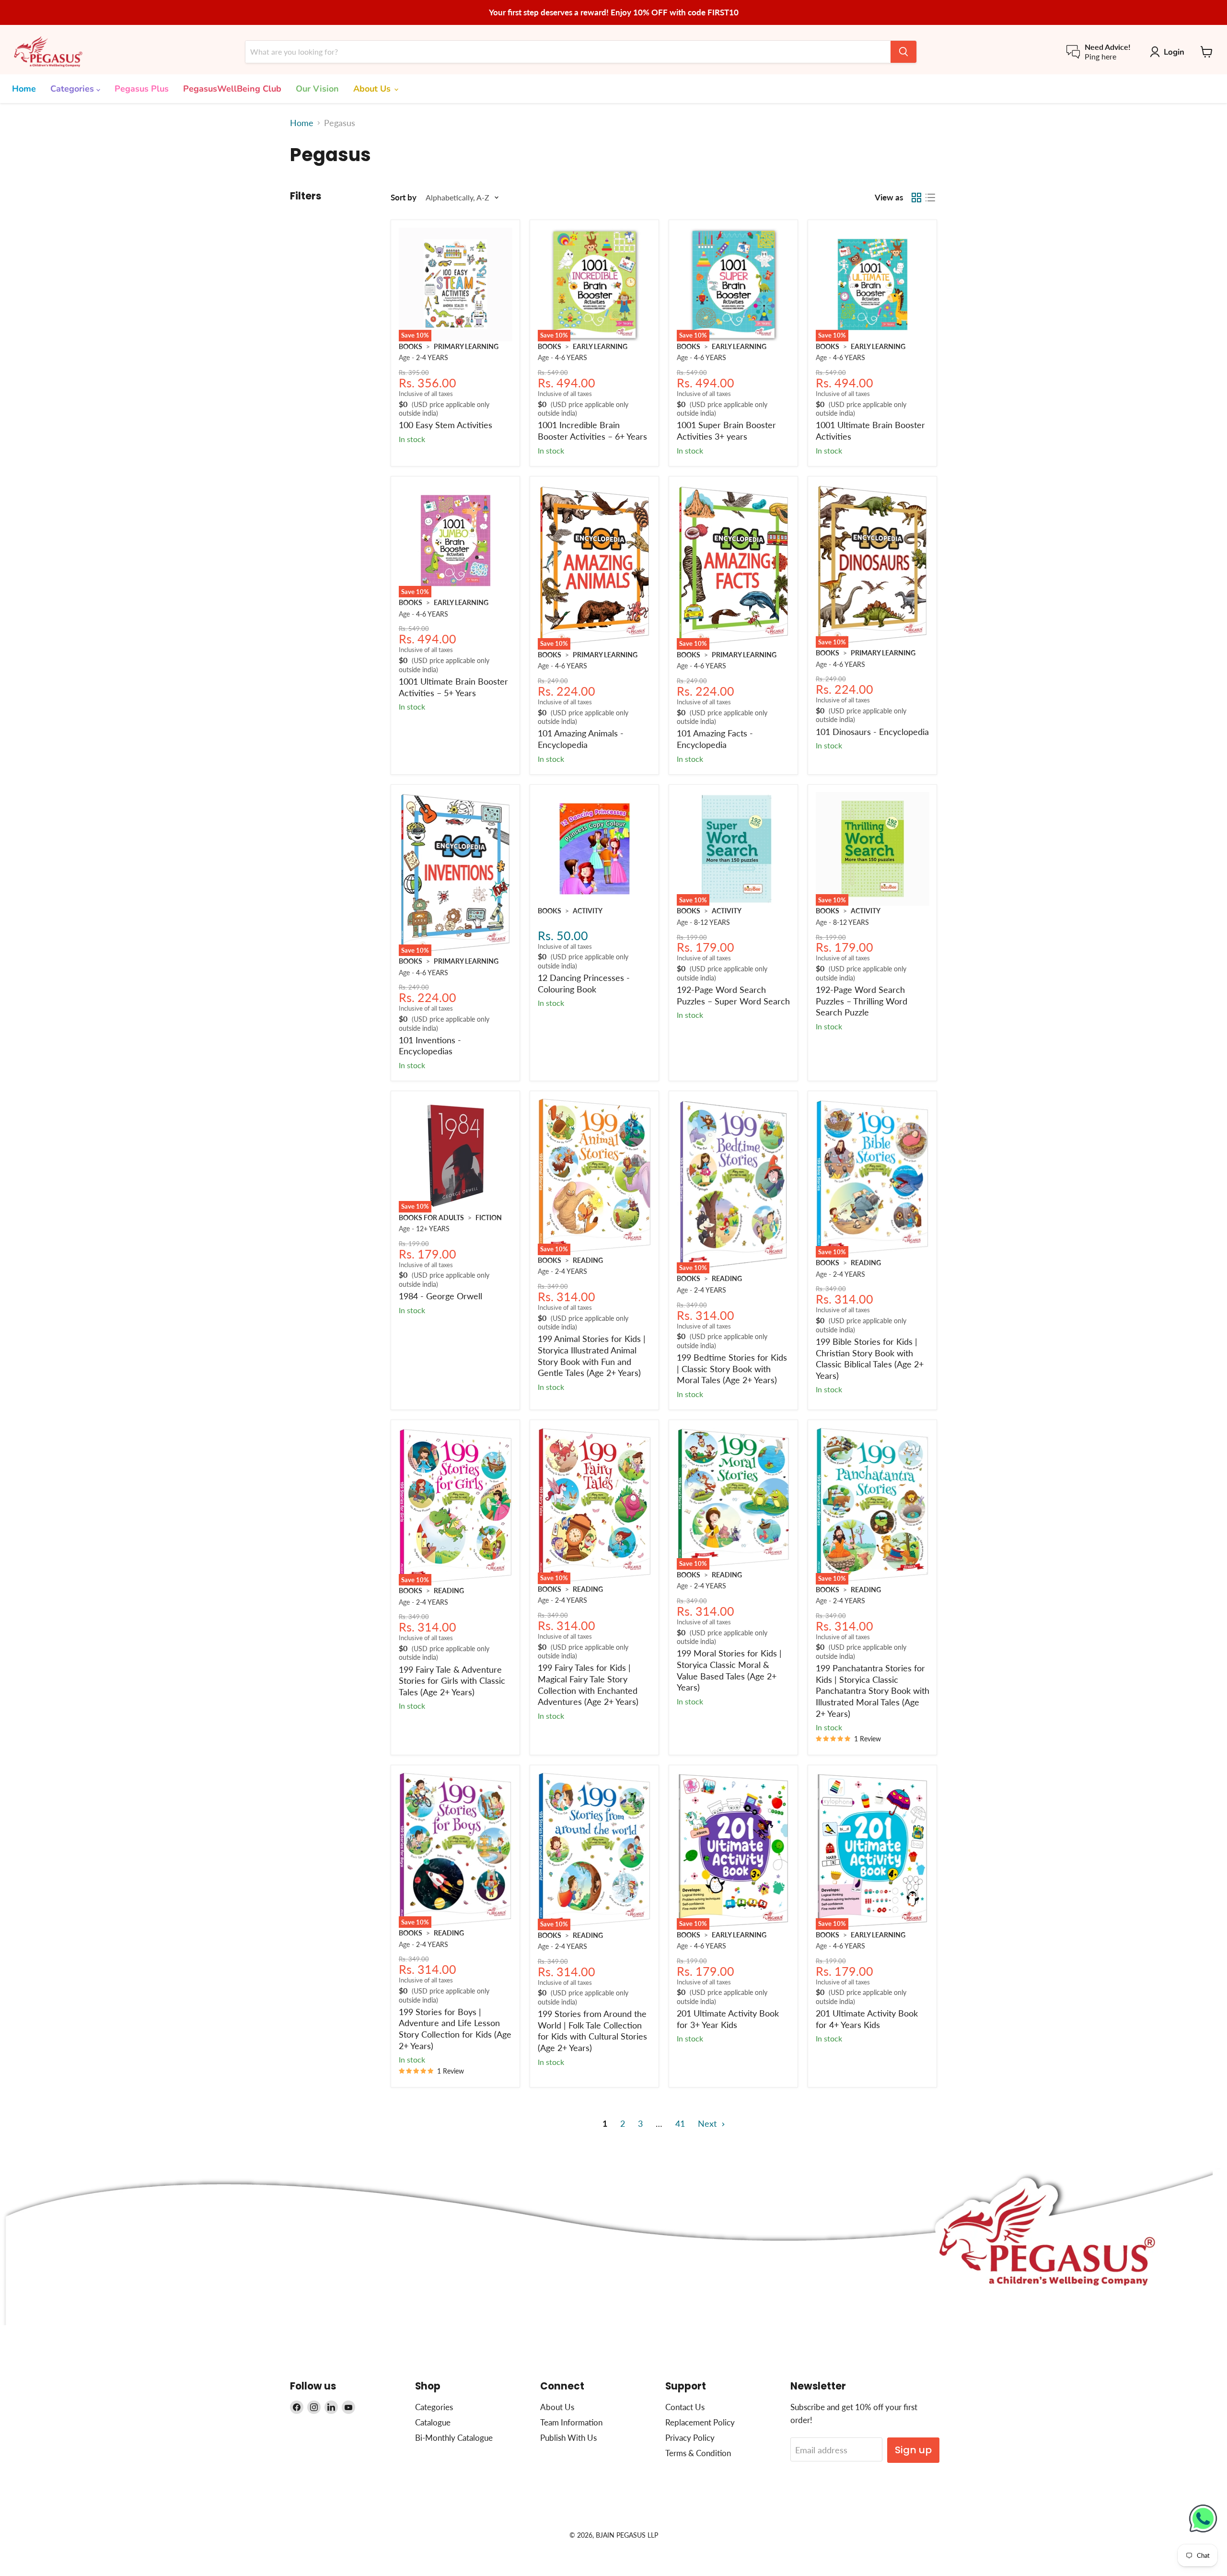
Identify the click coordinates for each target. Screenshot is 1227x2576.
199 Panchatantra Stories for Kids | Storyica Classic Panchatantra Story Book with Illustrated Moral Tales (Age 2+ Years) (873, 1691)
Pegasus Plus (142, 89)
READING (588, 1260)
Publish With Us (568, 2438)
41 (680, 2123)
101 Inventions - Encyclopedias (430, 1046)
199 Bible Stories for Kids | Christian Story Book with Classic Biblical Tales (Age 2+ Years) (870, 1358)
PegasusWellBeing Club (232, 89)
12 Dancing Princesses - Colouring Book (584, 983)
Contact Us (685, 2407)
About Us (373, 89)
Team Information (571, 2422)
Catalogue (433, 2422)
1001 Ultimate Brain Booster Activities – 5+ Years (453, 687)
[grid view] (916, 198)
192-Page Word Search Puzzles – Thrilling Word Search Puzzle (862, 1001)
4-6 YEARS (571, 357)
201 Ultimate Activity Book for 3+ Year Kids (728, 2019)
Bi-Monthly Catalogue (454, 2438)
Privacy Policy (690, 2438)
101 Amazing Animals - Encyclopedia (581, 739)
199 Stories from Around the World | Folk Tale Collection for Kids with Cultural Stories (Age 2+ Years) (592, 2031)
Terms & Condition (698, 2453)
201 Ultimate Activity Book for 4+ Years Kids (867, 2019)
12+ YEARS (433, 1229)
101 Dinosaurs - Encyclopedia (872, 732)
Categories (73, 89)
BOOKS (411, 346)
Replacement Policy (700, 2422)
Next (708, 2123)
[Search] (903, 52)
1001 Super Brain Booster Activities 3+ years (726, 431)
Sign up (913, 2450)
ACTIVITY (588, 911)
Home (24, 89)
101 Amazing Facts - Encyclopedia (715, 739)
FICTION (489, 1218)
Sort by (404, 197)
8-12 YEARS (712, 922)
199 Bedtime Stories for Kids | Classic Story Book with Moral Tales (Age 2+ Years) (732, 1369)
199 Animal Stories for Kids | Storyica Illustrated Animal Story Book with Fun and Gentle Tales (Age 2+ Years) (592, 1356)
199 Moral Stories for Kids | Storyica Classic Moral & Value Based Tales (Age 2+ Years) (729, 1670)
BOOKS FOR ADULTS (431, 1218)
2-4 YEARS (432, 357)
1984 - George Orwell (440, 1296)
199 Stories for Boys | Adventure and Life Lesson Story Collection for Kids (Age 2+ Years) (455, 2029)
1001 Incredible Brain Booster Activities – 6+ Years (592, 431)
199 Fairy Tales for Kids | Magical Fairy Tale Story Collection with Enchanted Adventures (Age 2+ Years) (588, 1684)
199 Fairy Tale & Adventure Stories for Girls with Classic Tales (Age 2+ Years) (452, 1681)
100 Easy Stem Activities (446, 425)
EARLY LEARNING (600, 346)
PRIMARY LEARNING (466, 346)
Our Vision (317, 89)
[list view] (930, 198)
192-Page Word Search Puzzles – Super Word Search (733, 995)
